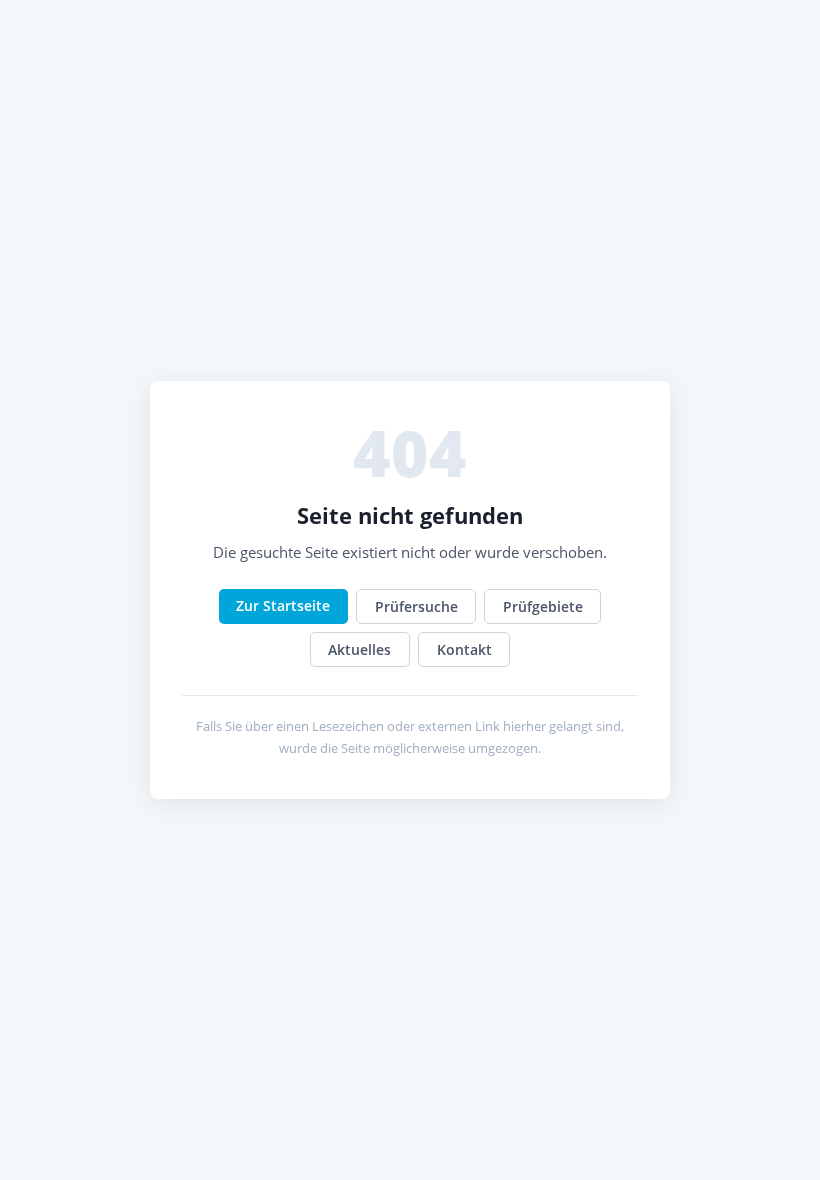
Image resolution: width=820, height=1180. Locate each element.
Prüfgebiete (543, 606)
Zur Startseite (283, 605)
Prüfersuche (416, 606)
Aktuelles (359, 649)
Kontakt (464, 649)
